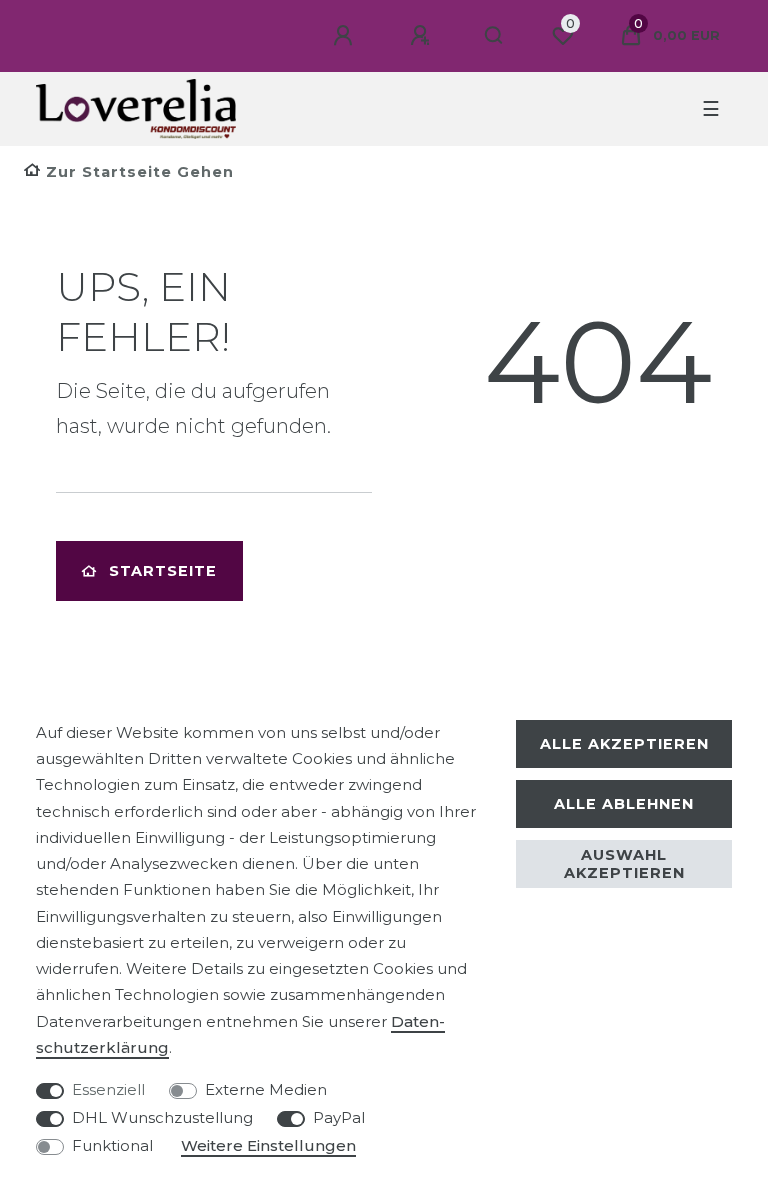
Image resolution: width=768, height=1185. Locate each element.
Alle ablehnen (624, 804)
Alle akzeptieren (624, 744)
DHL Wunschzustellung (162, 1117)
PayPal (339, 1117)
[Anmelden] (346, 36)
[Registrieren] (423, 36)
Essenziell (108, 1089)
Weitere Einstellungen (268, 1145)
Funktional (112, 1145)
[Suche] (494, 36)
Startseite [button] (163, 571)
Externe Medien (266, 1089)
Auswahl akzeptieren (624, 864)
